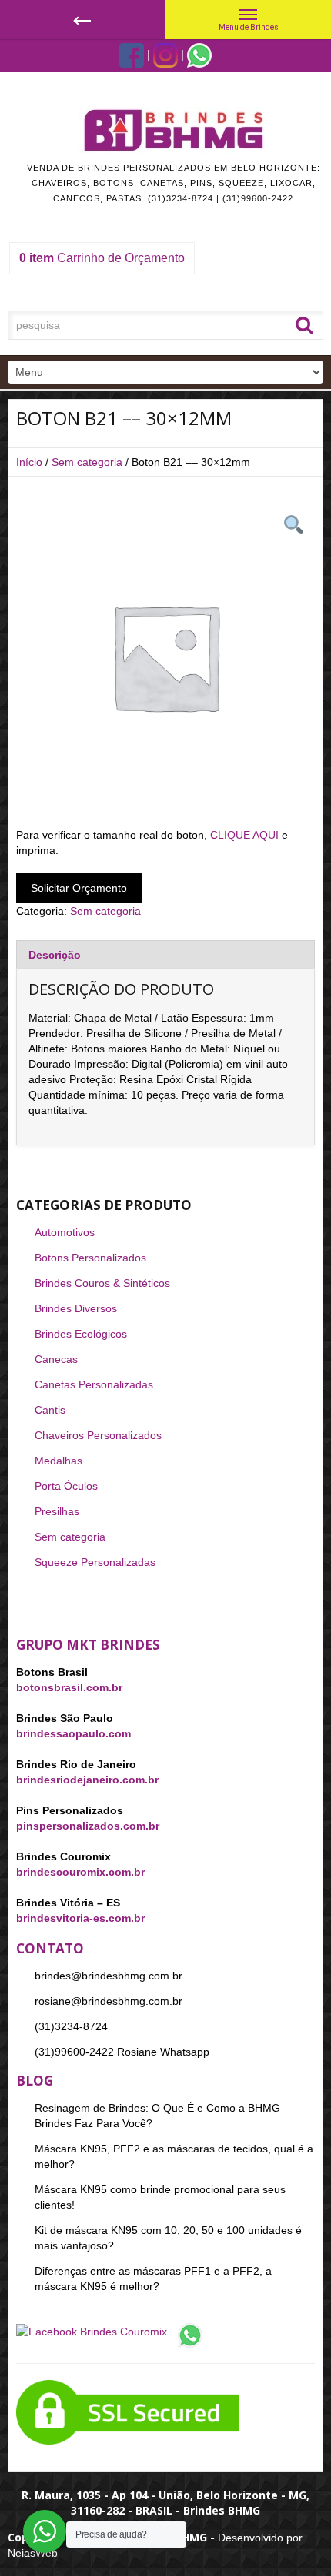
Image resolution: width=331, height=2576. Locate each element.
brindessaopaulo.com (74, 1733)
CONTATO (50, 1948)
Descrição (55, 955)
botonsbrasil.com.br (69, 1687)
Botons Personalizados (90, 1258)
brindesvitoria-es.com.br (80, 1918)
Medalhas (59, 1461)
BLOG (35, 2081)
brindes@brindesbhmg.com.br (109, 1976)
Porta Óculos (66, 1486)
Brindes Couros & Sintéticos (102, 1283)
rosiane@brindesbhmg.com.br (109, 2001)
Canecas (56, 1359)
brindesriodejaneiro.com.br (87, 1780)
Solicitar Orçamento (79, 888)
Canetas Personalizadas (94, 1384)
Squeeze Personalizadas (95, 1562)
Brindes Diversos (76, 1308)
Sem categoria (87, 462)
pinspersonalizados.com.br (88, 1826)
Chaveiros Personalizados (98, 1435)
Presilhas (57, 1511)
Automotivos (65, 1232)
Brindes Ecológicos (81, 1334)
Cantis (50, 1410)
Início (29, 462)
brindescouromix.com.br (80, 1872)
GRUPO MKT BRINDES (88, 1645)
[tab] (165, 954)
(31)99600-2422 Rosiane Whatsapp (122, 2052)
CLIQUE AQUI (244, 835)
